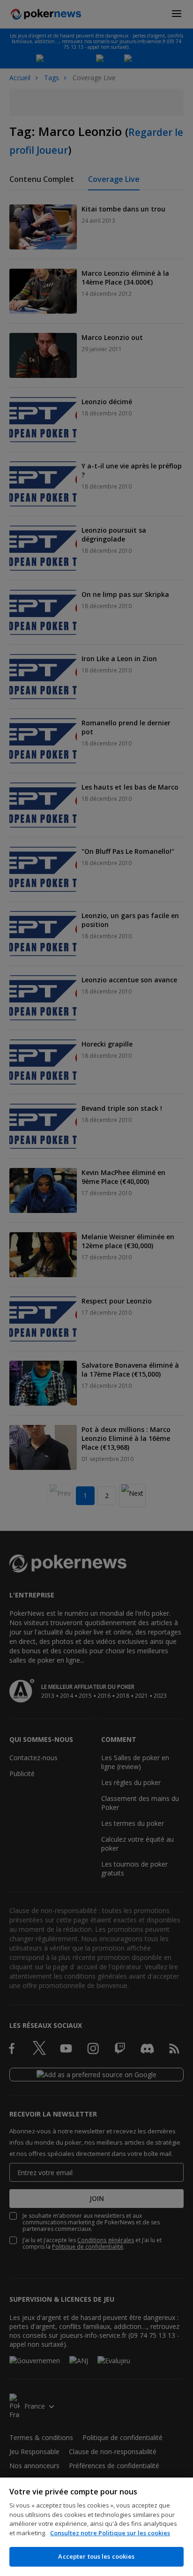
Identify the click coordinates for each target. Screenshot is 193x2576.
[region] (96, 2527)
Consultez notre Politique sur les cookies (110, 2533)
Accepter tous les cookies (96, 2556)
